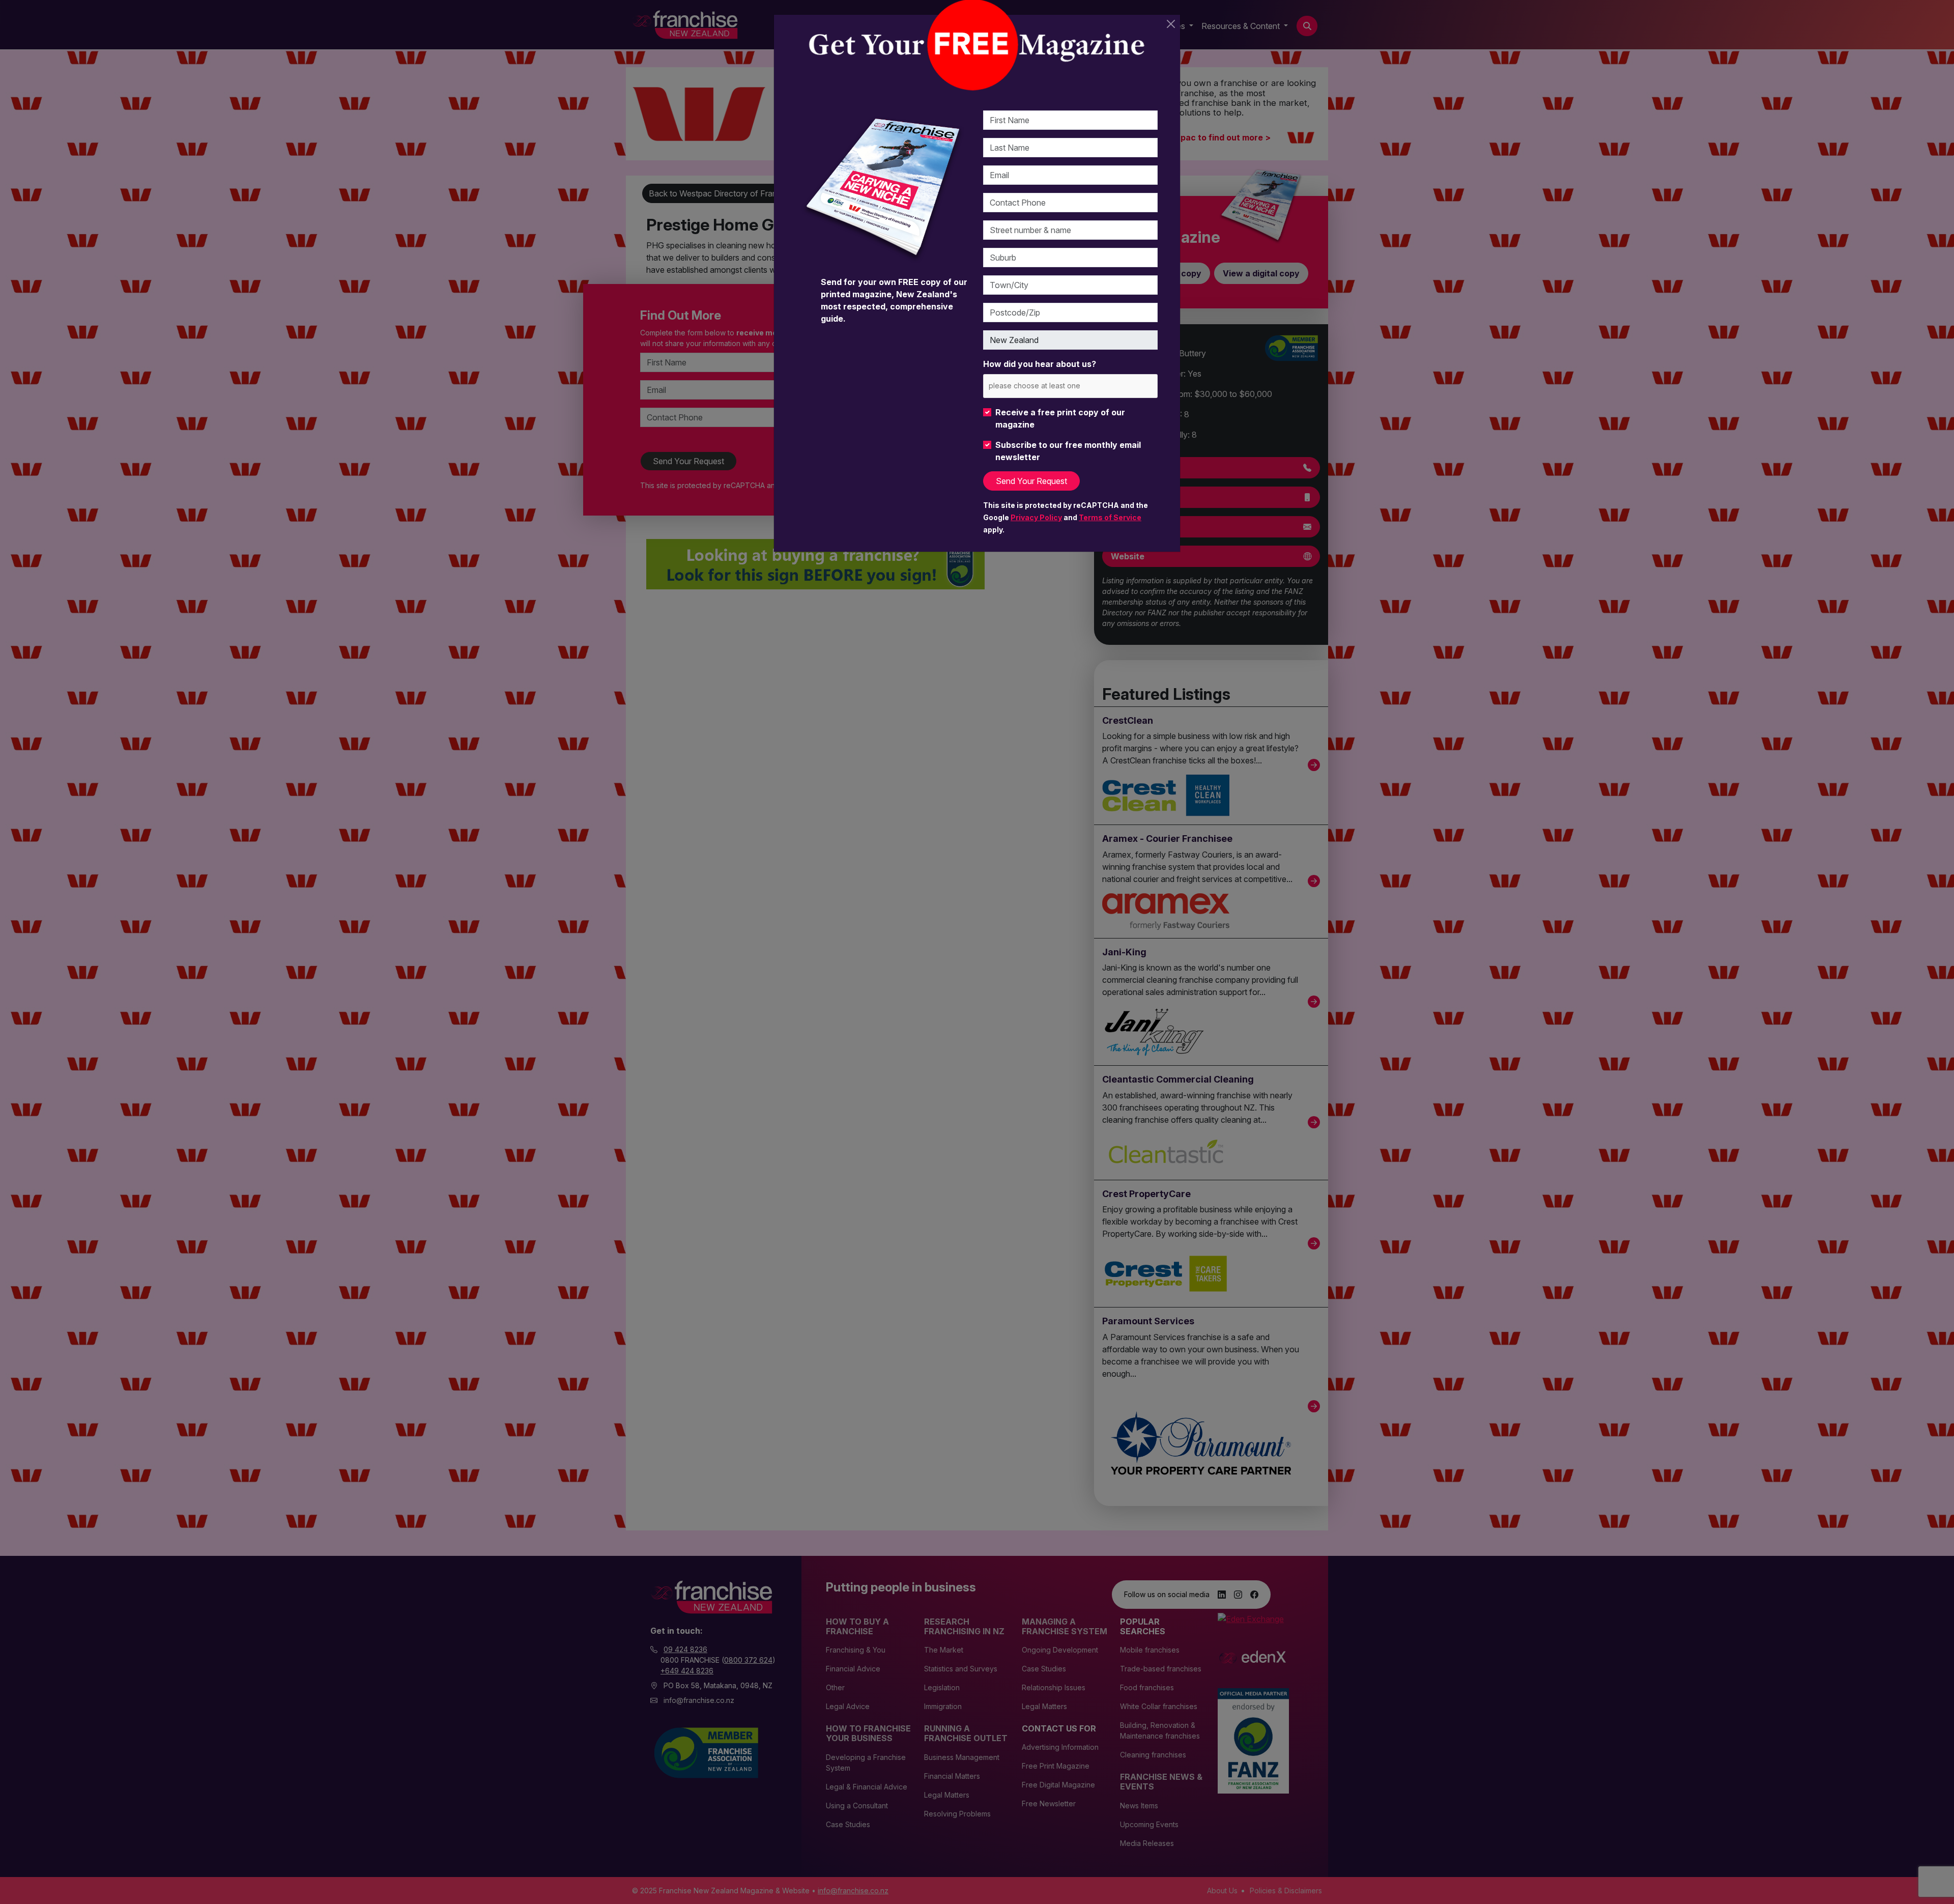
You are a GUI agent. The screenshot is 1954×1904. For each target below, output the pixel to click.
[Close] (1171, 24)
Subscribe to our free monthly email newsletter (1068, 451)
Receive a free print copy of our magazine (1060, 418)
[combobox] (1070, 386)
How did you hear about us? (1040, 364)
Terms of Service (1110, 517)
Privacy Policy (1036, 517)
